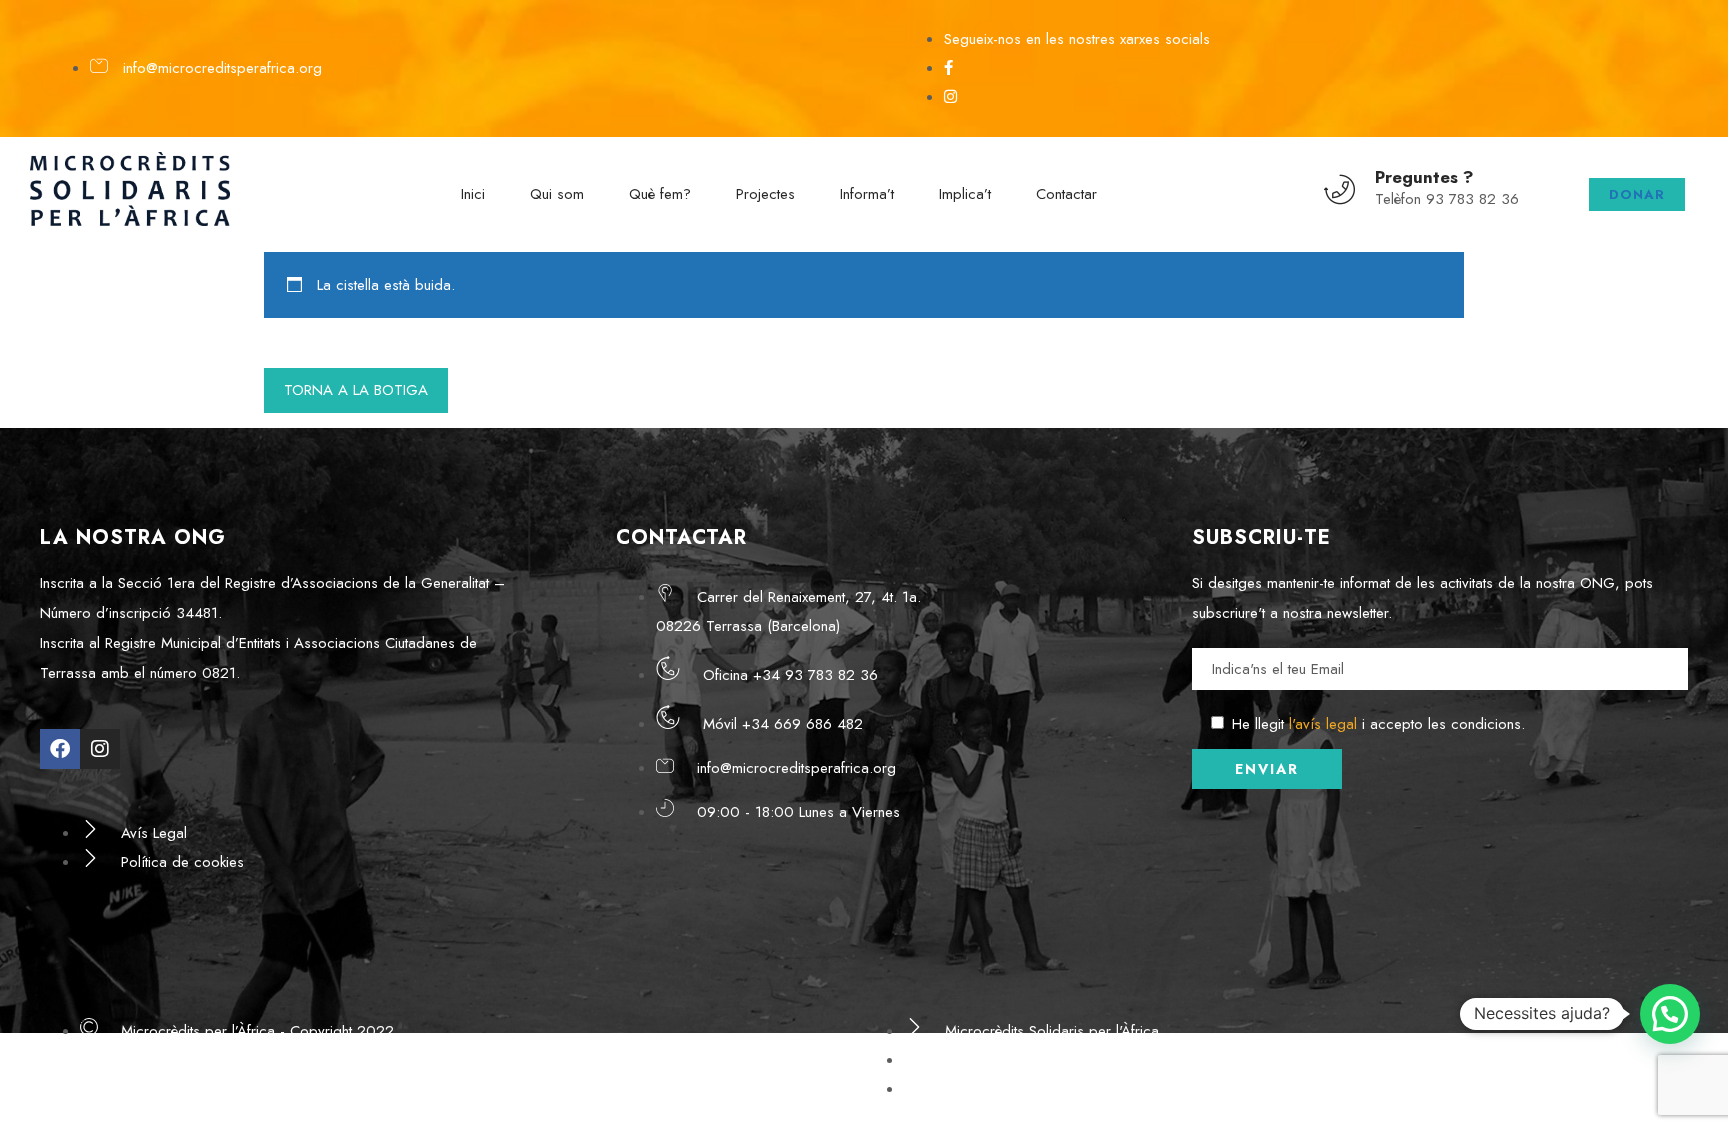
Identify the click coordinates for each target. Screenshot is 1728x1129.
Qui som (557, 194)
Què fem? (660, 194)
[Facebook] (60, 749)
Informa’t (867, 194)
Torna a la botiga (356, 390)
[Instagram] (100, 749)
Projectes (765, 194)
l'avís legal (1323, 724)
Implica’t (965, 194)
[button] (1670, 1014)
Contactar (1066, 194)
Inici (473, 194)
